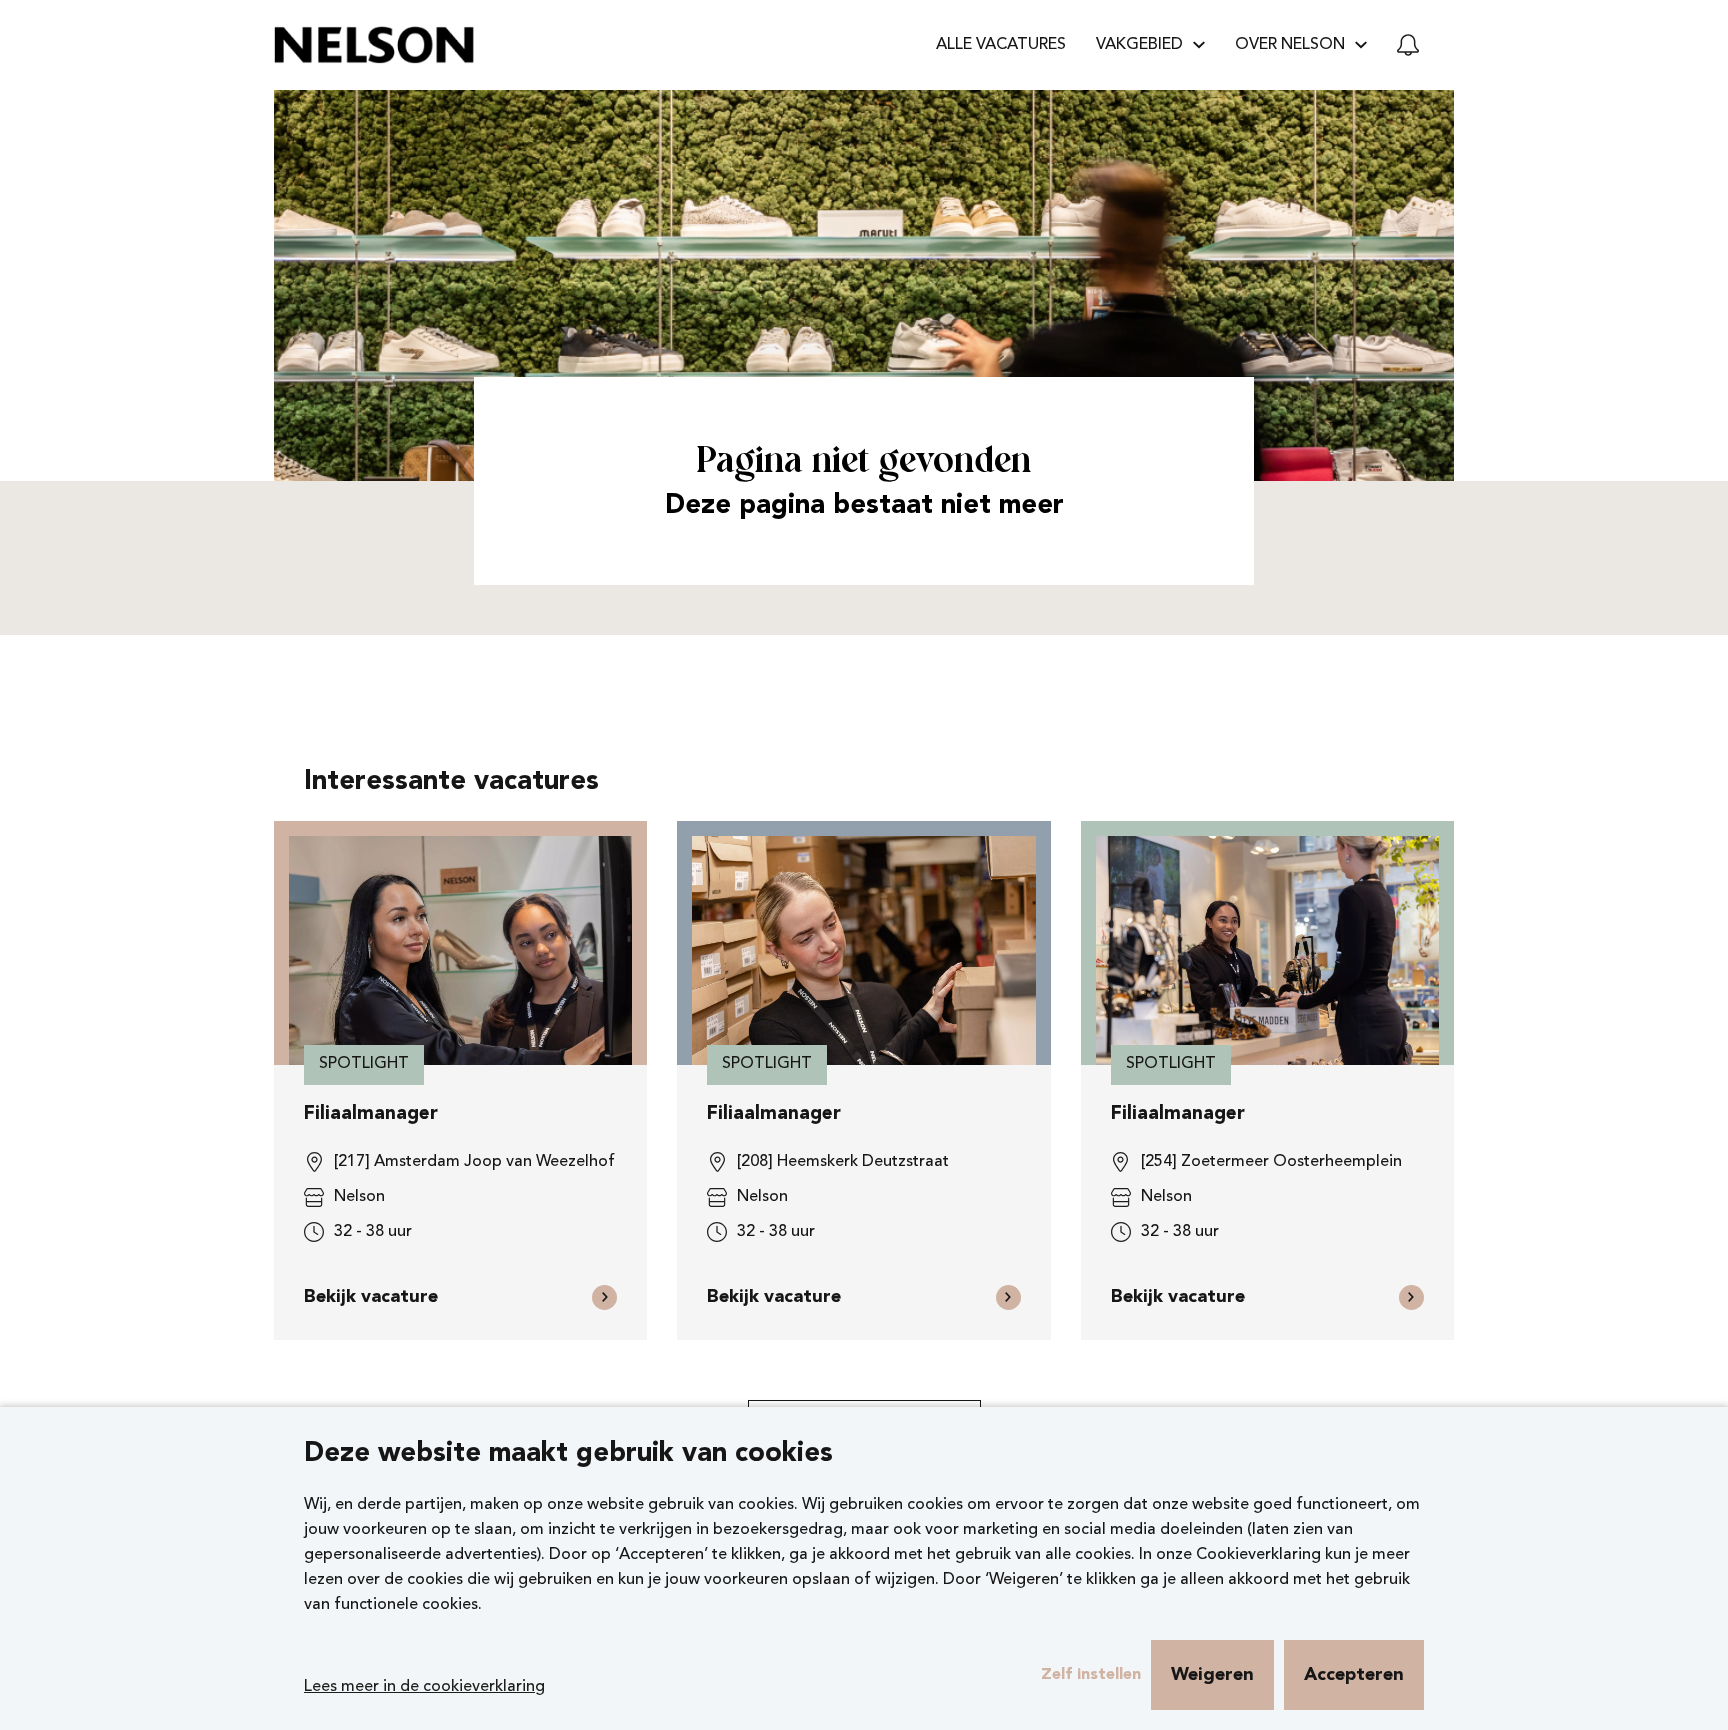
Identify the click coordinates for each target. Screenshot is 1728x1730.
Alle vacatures (1001, 45)
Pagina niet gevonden (864, 462)
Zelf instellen (1091, 1675)
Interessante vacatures (451, 782)
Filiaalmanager (371, 1114)
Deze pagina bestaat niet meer (864, 506)
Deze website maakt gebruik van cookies (568, 1454)
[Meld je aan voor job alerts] (1408, 45)
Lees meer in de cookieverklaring (424, 1687)
